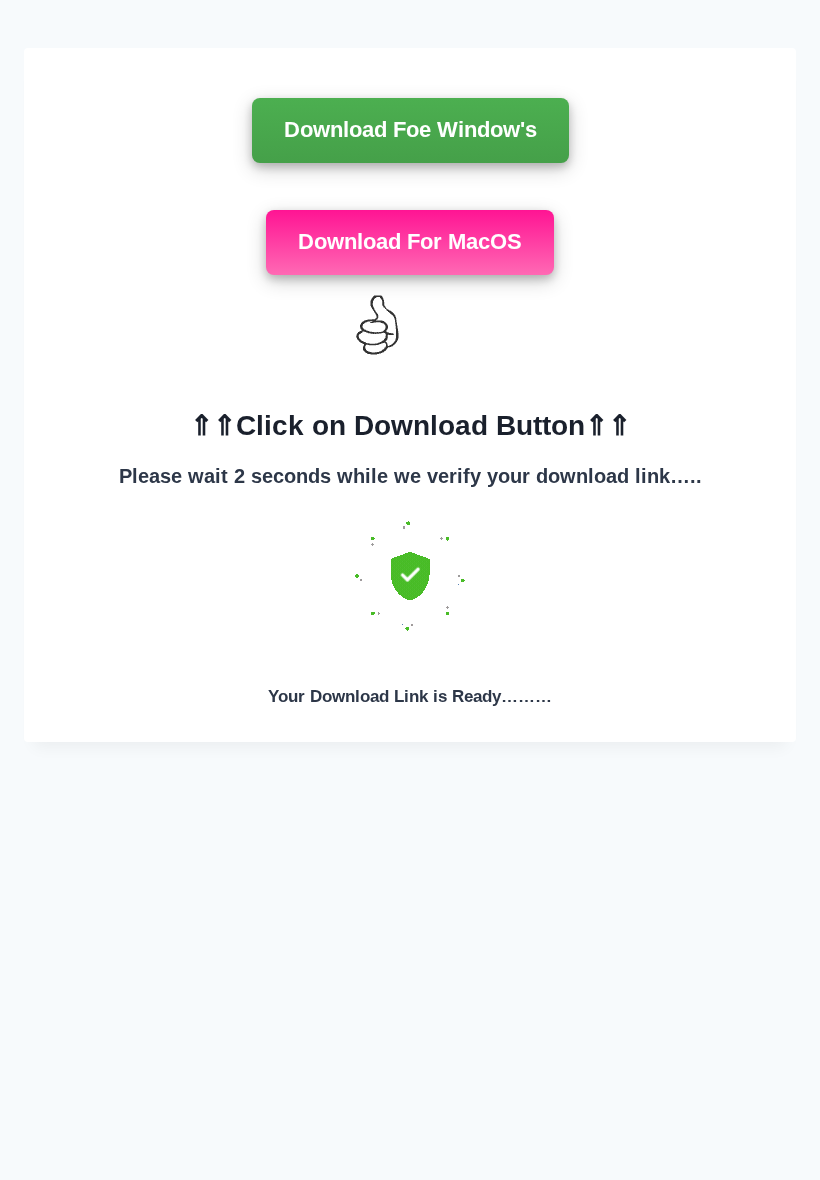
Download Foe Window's (410, 129)
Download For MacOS (410, 241)
